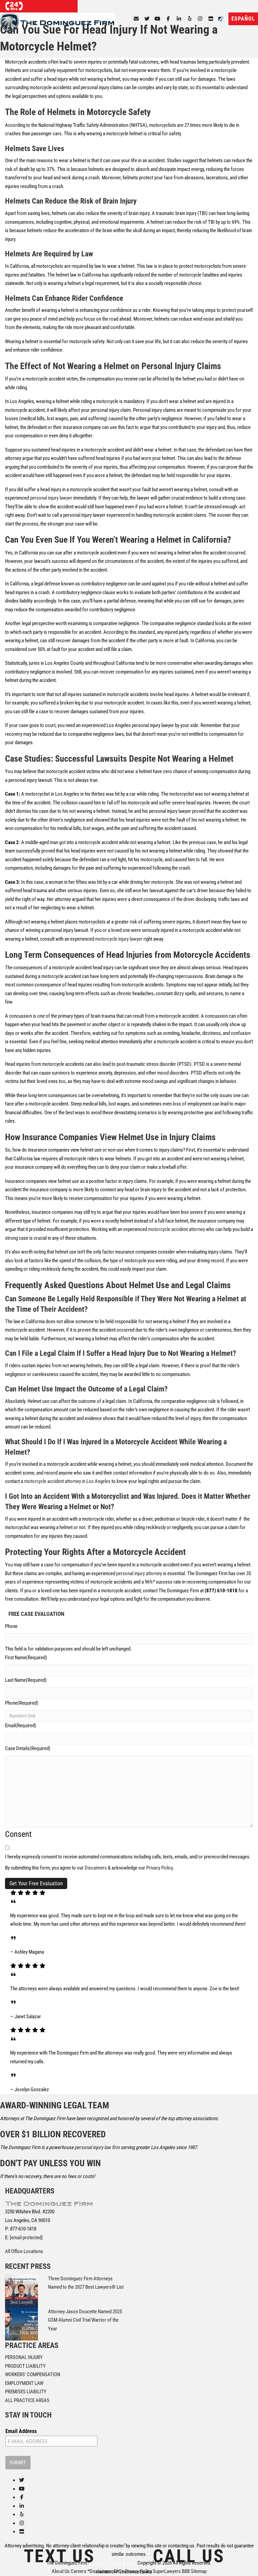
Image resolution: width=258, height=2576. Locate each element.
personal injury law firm (97, 2147)
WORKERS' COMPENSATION (33, 2374)
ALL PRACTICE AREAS (27, 2400)
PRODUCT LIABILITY (25, 2366)
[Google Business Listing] (22, 2532)
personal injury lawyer (51, 498)
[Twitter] (147, 19)
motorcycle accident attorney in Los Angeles (67, 1481)
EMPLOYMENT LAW (24, 2383)
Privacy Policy (159, 1868)
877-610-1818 (49, 6)
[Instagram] (200, 19)
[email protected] (26, 2238)
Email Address (21, 2431)
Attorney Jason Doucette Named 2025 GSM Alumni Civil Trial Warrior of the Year (85, 2320)
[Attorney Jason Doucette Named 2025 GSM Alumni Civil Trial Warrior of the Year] (21, 2324)
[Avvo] (222, 19)
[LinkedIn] (179, 19)
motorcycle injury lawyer (119, 939)
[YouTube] (158, 19)
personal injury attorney (139, 1573)
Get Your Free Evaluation (36, 1883)
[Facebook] (168, 19)
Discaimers (96, 1868)
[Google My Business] (211, 19)
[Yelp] (190, 19)
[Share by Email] (136, 19)
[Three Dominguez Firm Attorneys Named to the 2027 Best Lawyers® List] (21, 2291)
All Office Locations (24, 2251)
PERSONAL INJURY (24, 2357)
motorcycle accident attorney (177, 1229)
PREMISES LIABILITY (26, 2392)
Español (243, 19)
